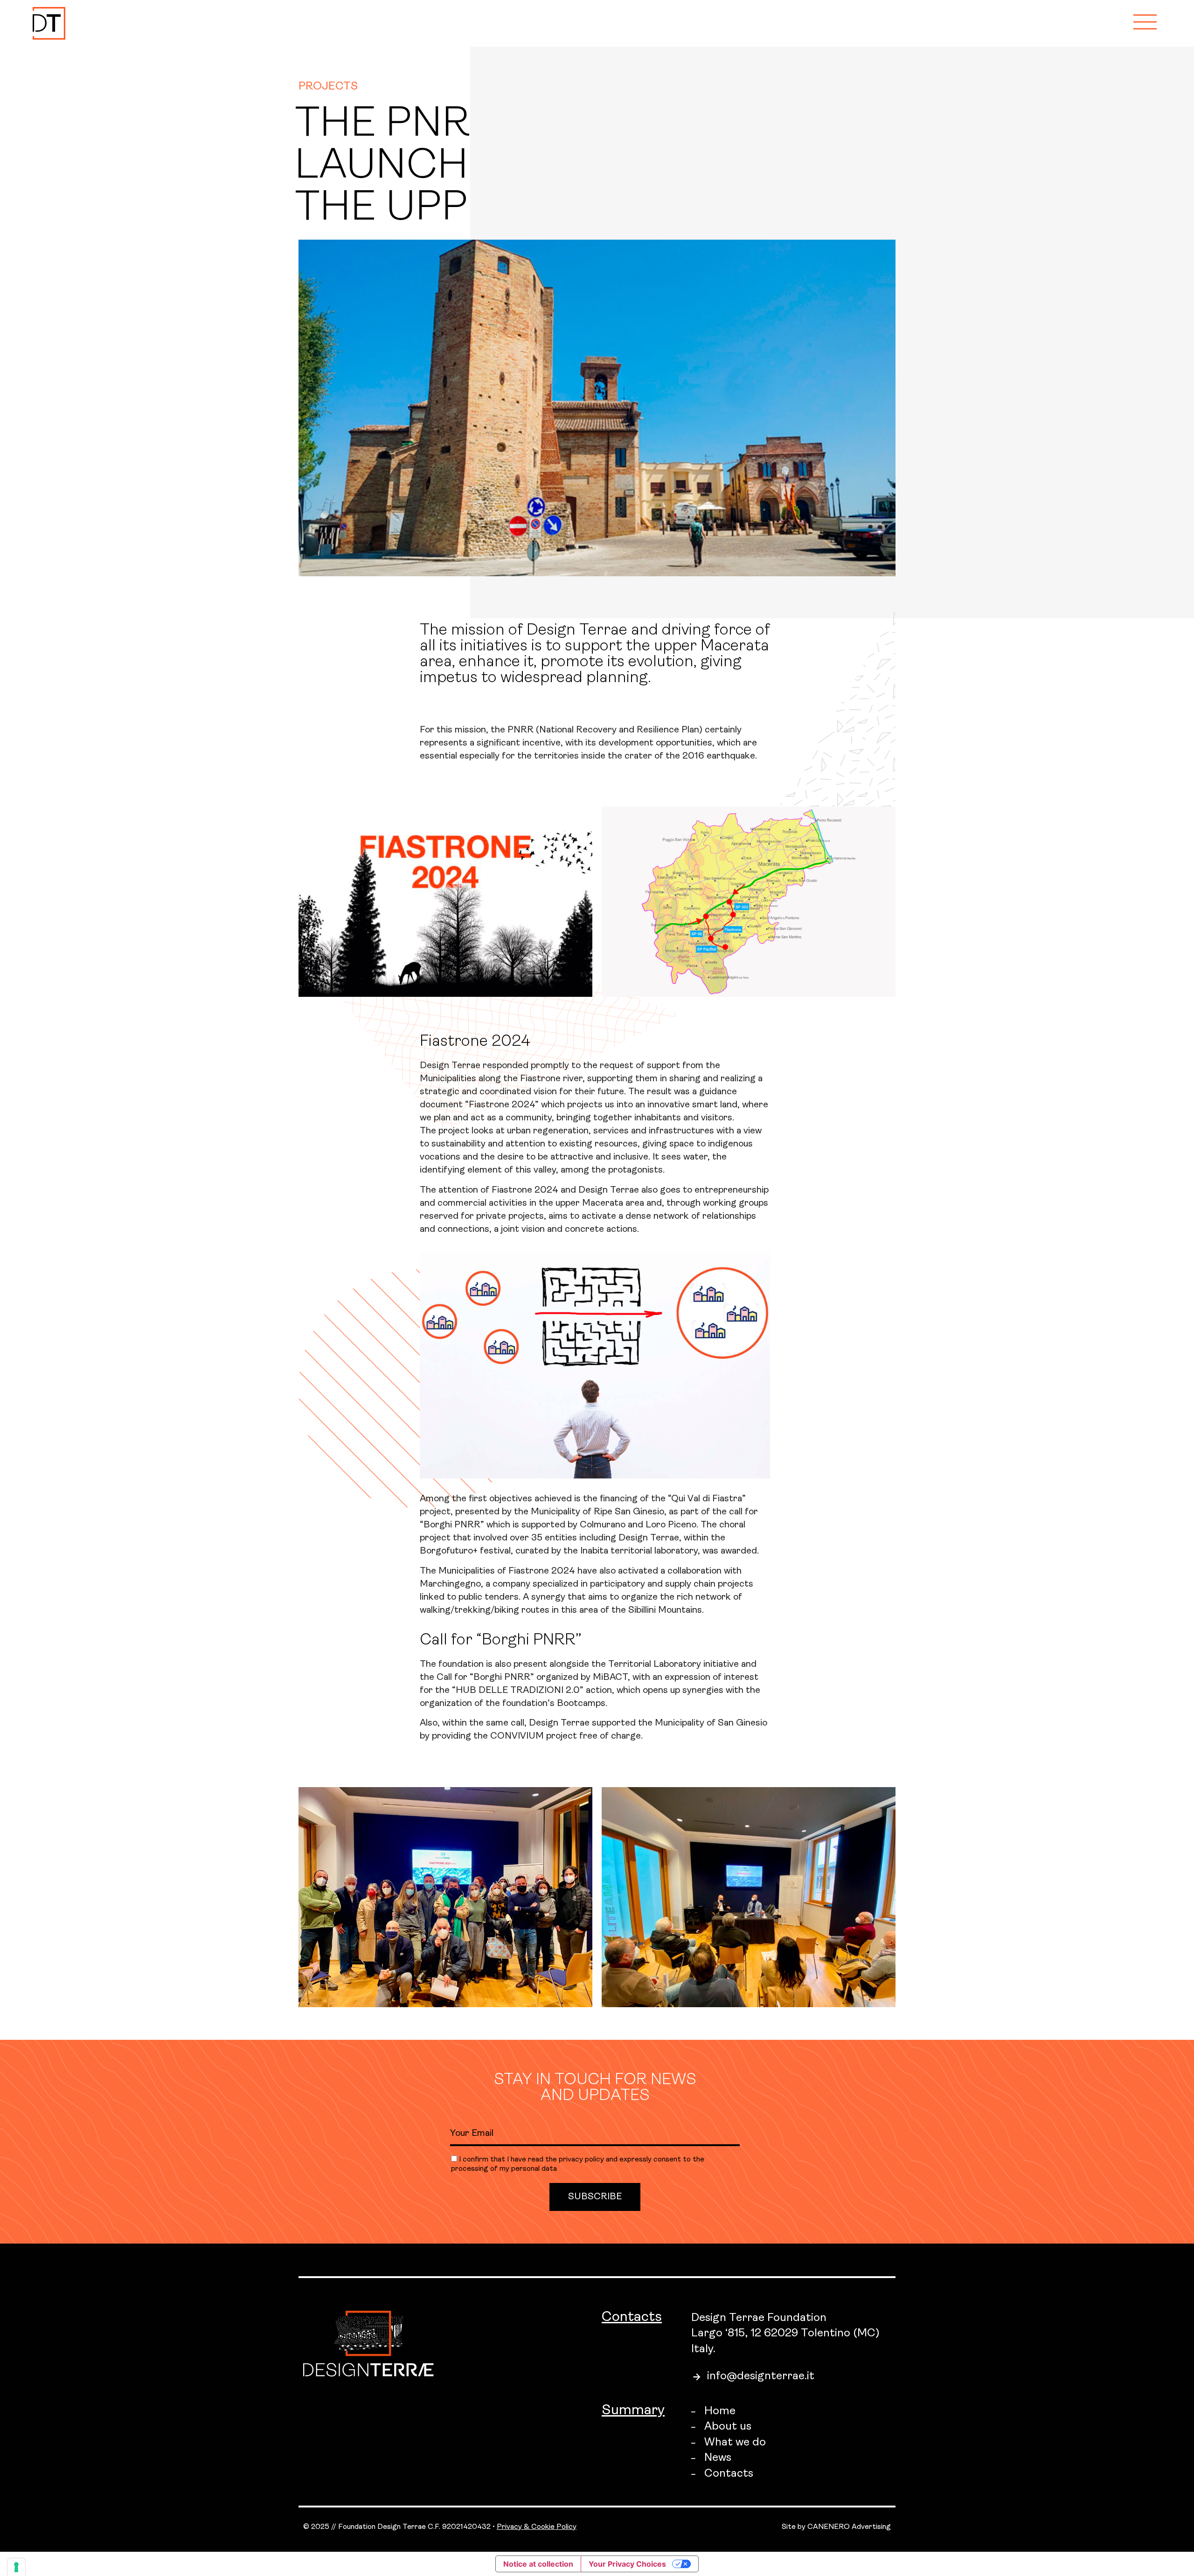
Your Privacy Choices (627, 2564)
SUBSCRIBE (595, 2197)
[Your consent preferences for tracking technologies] (16, 2567)
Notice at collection (538, 2564)
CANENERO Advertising (849, 2527)
